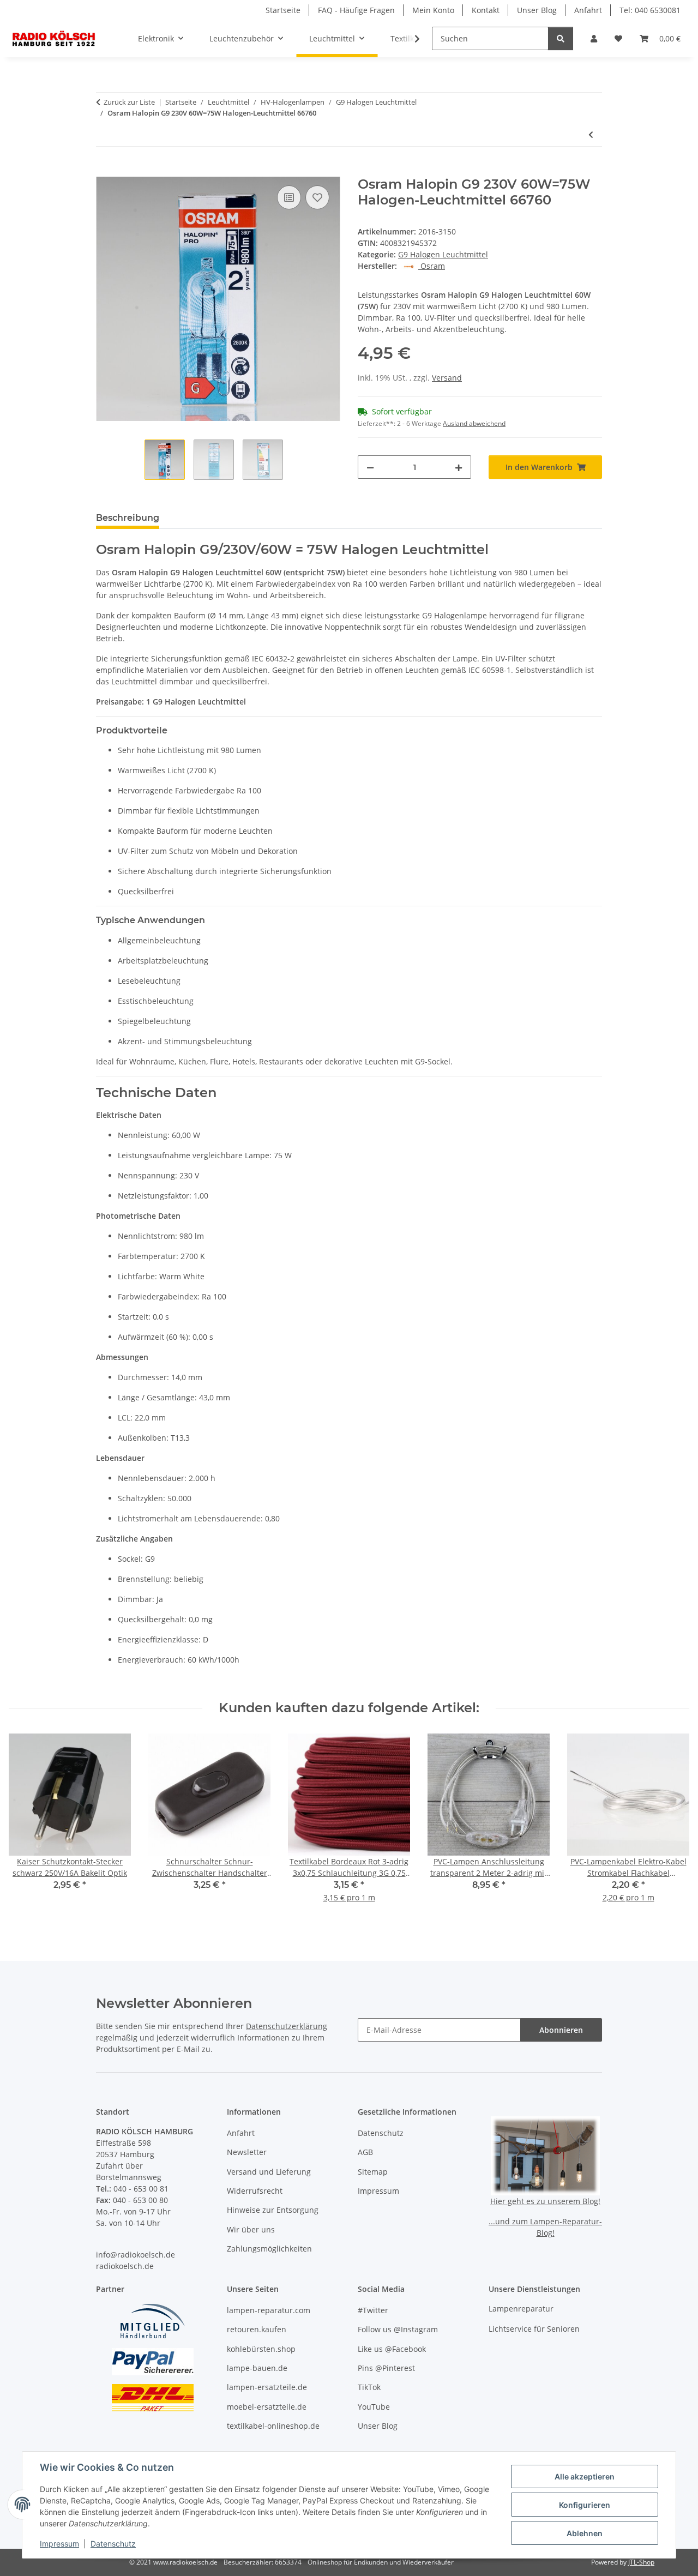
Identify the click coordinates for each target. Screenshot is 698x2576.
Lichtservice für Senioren (534, 2329)
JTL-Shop (641, 2562)
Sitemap (373, 2172)
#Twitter (373, 2310)
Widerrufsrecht (255, 2191)
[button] (594, 38)
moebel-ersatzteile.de (267, 2407)
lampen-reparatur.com (269, 2310)
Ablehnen (585, 2533)
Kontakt (486, 10)
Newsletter (247, 2152)
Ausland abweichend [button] (474, 423)
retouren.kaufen (257, 2329)
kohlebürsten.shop (261, 2349)
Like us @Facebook (392, 2349)
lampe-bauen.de (257, 2368)
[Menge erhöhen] (459, 467)
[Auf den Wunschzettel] (317, 197)
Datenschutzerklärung (287, 2026)
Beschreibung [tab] (128, 518)
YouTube (374, 2407)
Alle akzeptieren (585, 2476)
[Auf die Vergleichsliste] (289, 197)
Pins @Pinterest (386, 2368)
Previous (27, 1825)
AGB (365, 2152)
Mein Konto (433, 10)
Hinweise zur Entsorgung (273, 2210)
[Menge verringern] (370, 467)
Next (672, 1825)
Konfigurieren (585, 2505)
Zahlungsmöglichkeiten (269, 2249)
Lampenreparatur (521, 2309)
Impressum (59, 2544)
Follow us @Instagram (398, 2329)
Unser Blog (537, 10)
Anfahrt (588, 10)
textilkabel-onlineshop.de (273, 2426)
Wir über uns (251, 2229)
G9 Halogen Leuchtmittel (443, 254)
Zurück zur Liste (129, 102)
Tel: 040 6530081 (650, 10)
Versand (447, 378)
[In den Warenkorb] (105, 171)
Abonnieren (561, 2030)
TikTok (369, 2387)
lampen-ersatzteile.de (267, 2387)
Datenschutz (113, 2544)
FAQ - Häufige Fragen (356, 10)
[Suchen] (561, 38)
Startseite (283, 10)
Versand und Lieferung (269, 2172)
